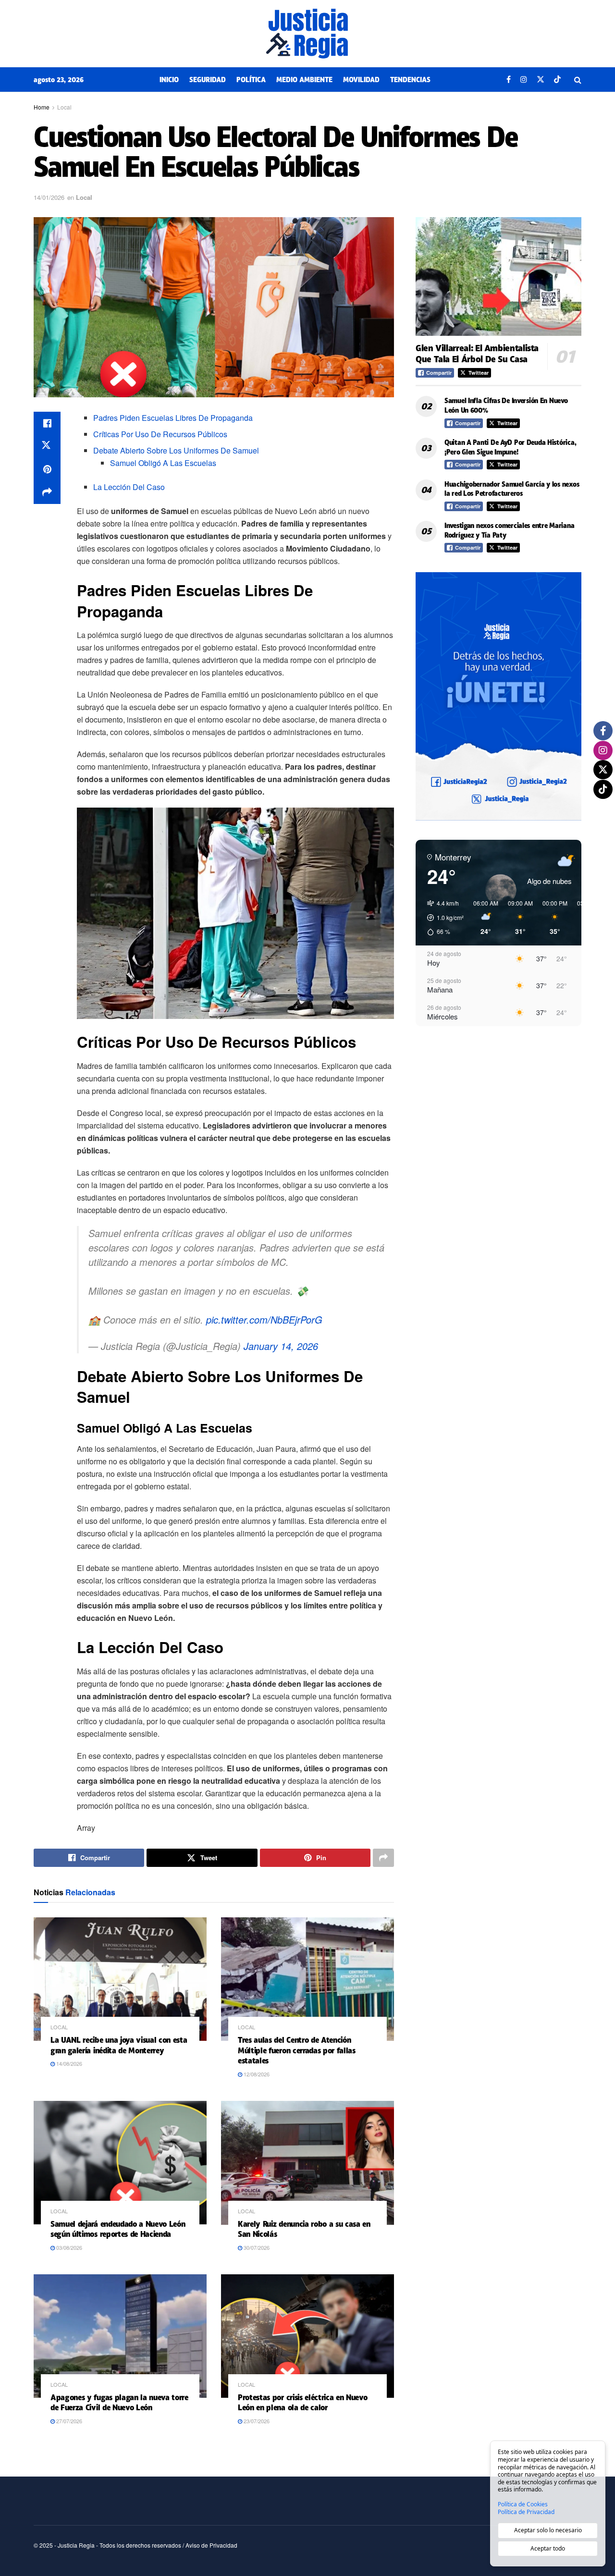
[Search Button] (578, 80)
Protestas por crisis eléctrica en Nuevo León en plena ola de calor (303, 2403)
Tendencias (410, 80)
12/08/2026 (256, 2074)
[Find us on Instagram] (524, 80)
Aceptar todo (548, 2548)
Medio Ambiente (304, 80)
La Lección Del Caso (129, 487)
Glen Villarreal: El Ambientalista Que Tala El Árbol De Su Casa (477, 354)
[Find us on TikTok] (557, 80)
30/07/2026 (256, 2247)
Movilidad (361, 80)
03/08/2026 (68, 2247)
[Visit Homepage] (307, 34)
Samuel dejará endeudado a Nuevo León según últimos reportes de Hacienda (118, 2229)
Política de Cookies (523, 2504)
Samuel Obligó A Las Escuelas (163, 463)
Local (64, 107)
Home (42, 107)
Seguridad (208, 80)
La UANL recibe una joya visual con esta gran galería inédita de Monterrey (119, 2045)
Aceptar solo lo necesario (548, 2530)
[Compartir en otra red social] (47, 492)
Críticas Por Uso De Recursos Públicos (160, 434)
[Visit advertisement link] (498, 696)
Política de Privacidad (526, 2512)
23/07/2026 (256, 2421)
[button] (442, 918)
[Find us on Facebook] (509, 80)
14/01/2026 (49, 197)
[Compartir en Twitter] (47, 446)
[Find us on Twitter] (541, 80)
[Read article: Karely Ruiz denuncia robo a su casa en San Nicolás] (307, 2163)
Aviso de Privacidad (211, 2545)
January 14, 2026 (281, 1346)
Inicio (169, 80)
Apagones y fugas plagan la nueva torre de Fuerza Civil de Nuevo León (119, 2403)
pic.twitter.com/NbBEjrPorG (264, 1319)
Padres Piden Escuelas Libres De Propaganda (173, 418)
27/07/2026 (68, 2421)
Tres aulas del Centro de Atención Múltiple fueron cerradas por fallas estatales (297, 2050)
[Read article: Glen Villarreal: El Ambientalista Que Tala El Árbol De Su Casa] (498, 276)
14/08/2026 (68, 2063)
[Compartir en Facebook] (47, 423)
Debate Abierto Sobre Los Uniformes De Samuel (176, 450)
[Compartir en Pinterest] (47, 469)
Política (251, 80)
